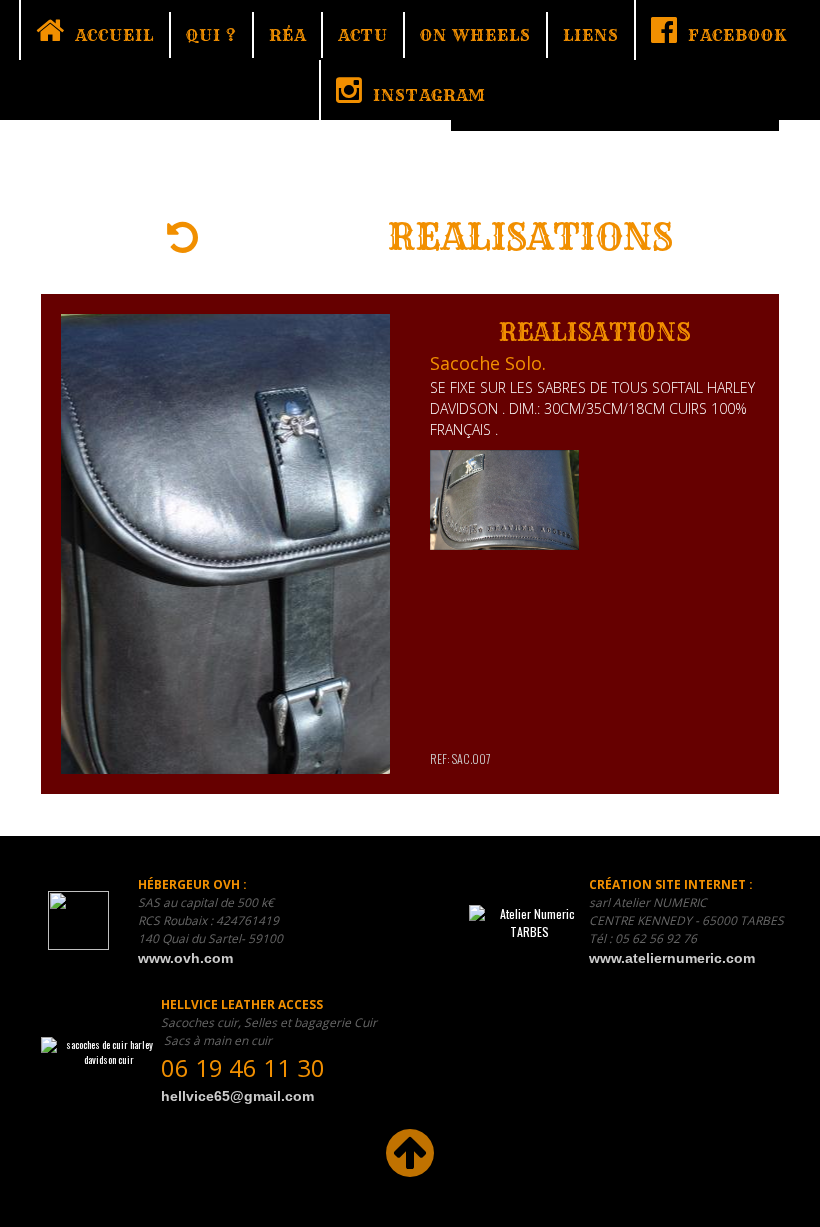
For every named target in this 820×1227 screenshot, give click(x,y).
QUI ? (211, 35)
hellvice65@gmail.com (237, 1096)
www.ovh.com (185, 958)
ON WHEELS (475, 35)
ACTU (363, 35)
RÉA (287, 35)
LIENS (591, 35)
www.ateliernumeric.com (672, 958)
